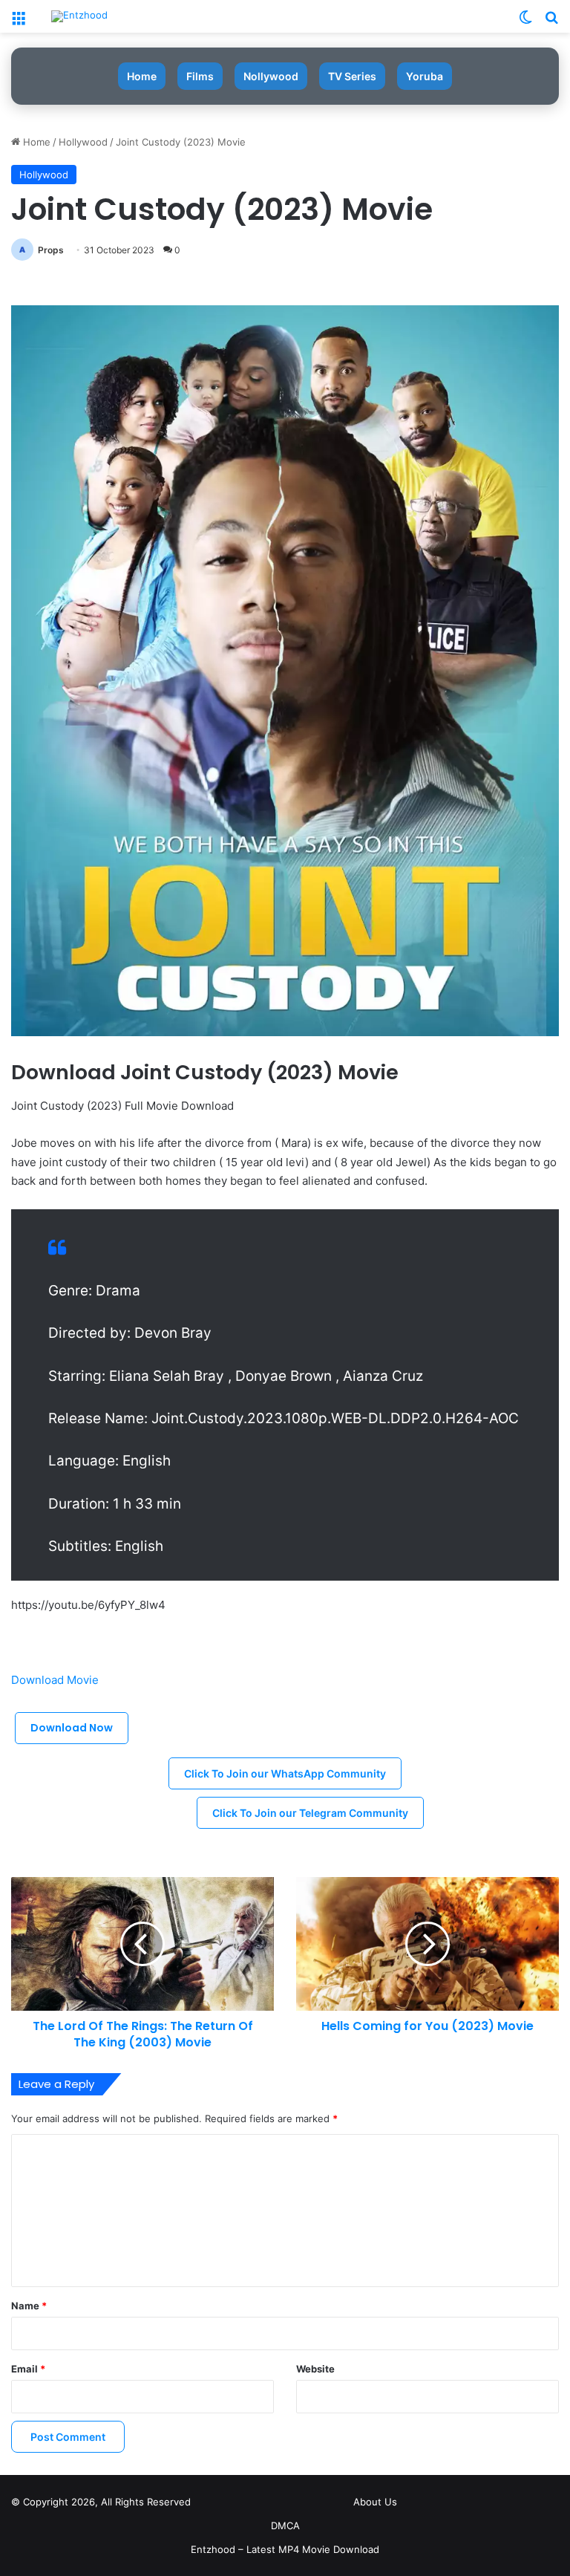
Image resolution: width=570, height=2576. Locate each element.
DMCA (285, 2525)
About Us (375, 2502)
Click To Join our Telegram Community (310, 1813)
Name (29, 2306)
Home (142, 76)
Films (200, 76)
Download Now (72, 1728)
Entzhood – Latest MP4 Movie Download (285, 2549)
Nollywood (271, 76)
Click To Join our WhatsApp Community (285, 1773)
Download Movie (56, 1680)
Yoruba (425, 76)
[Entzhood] (79, 16)
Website (315, 2369)
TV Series (352, 76)
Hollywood (83, 142)
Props (51, 250)
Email (28, 2369)
